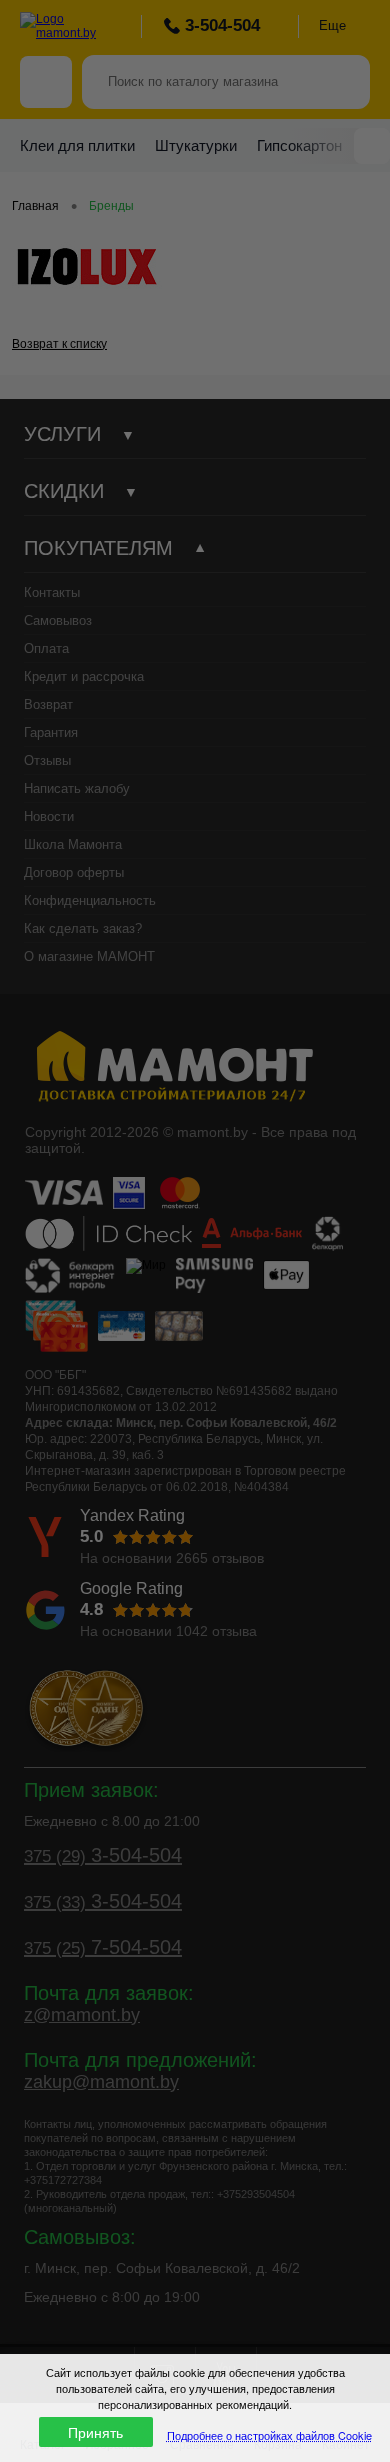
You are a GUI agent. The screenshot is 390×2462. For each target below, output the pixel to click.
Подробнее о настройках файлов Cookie (269, 2435)
